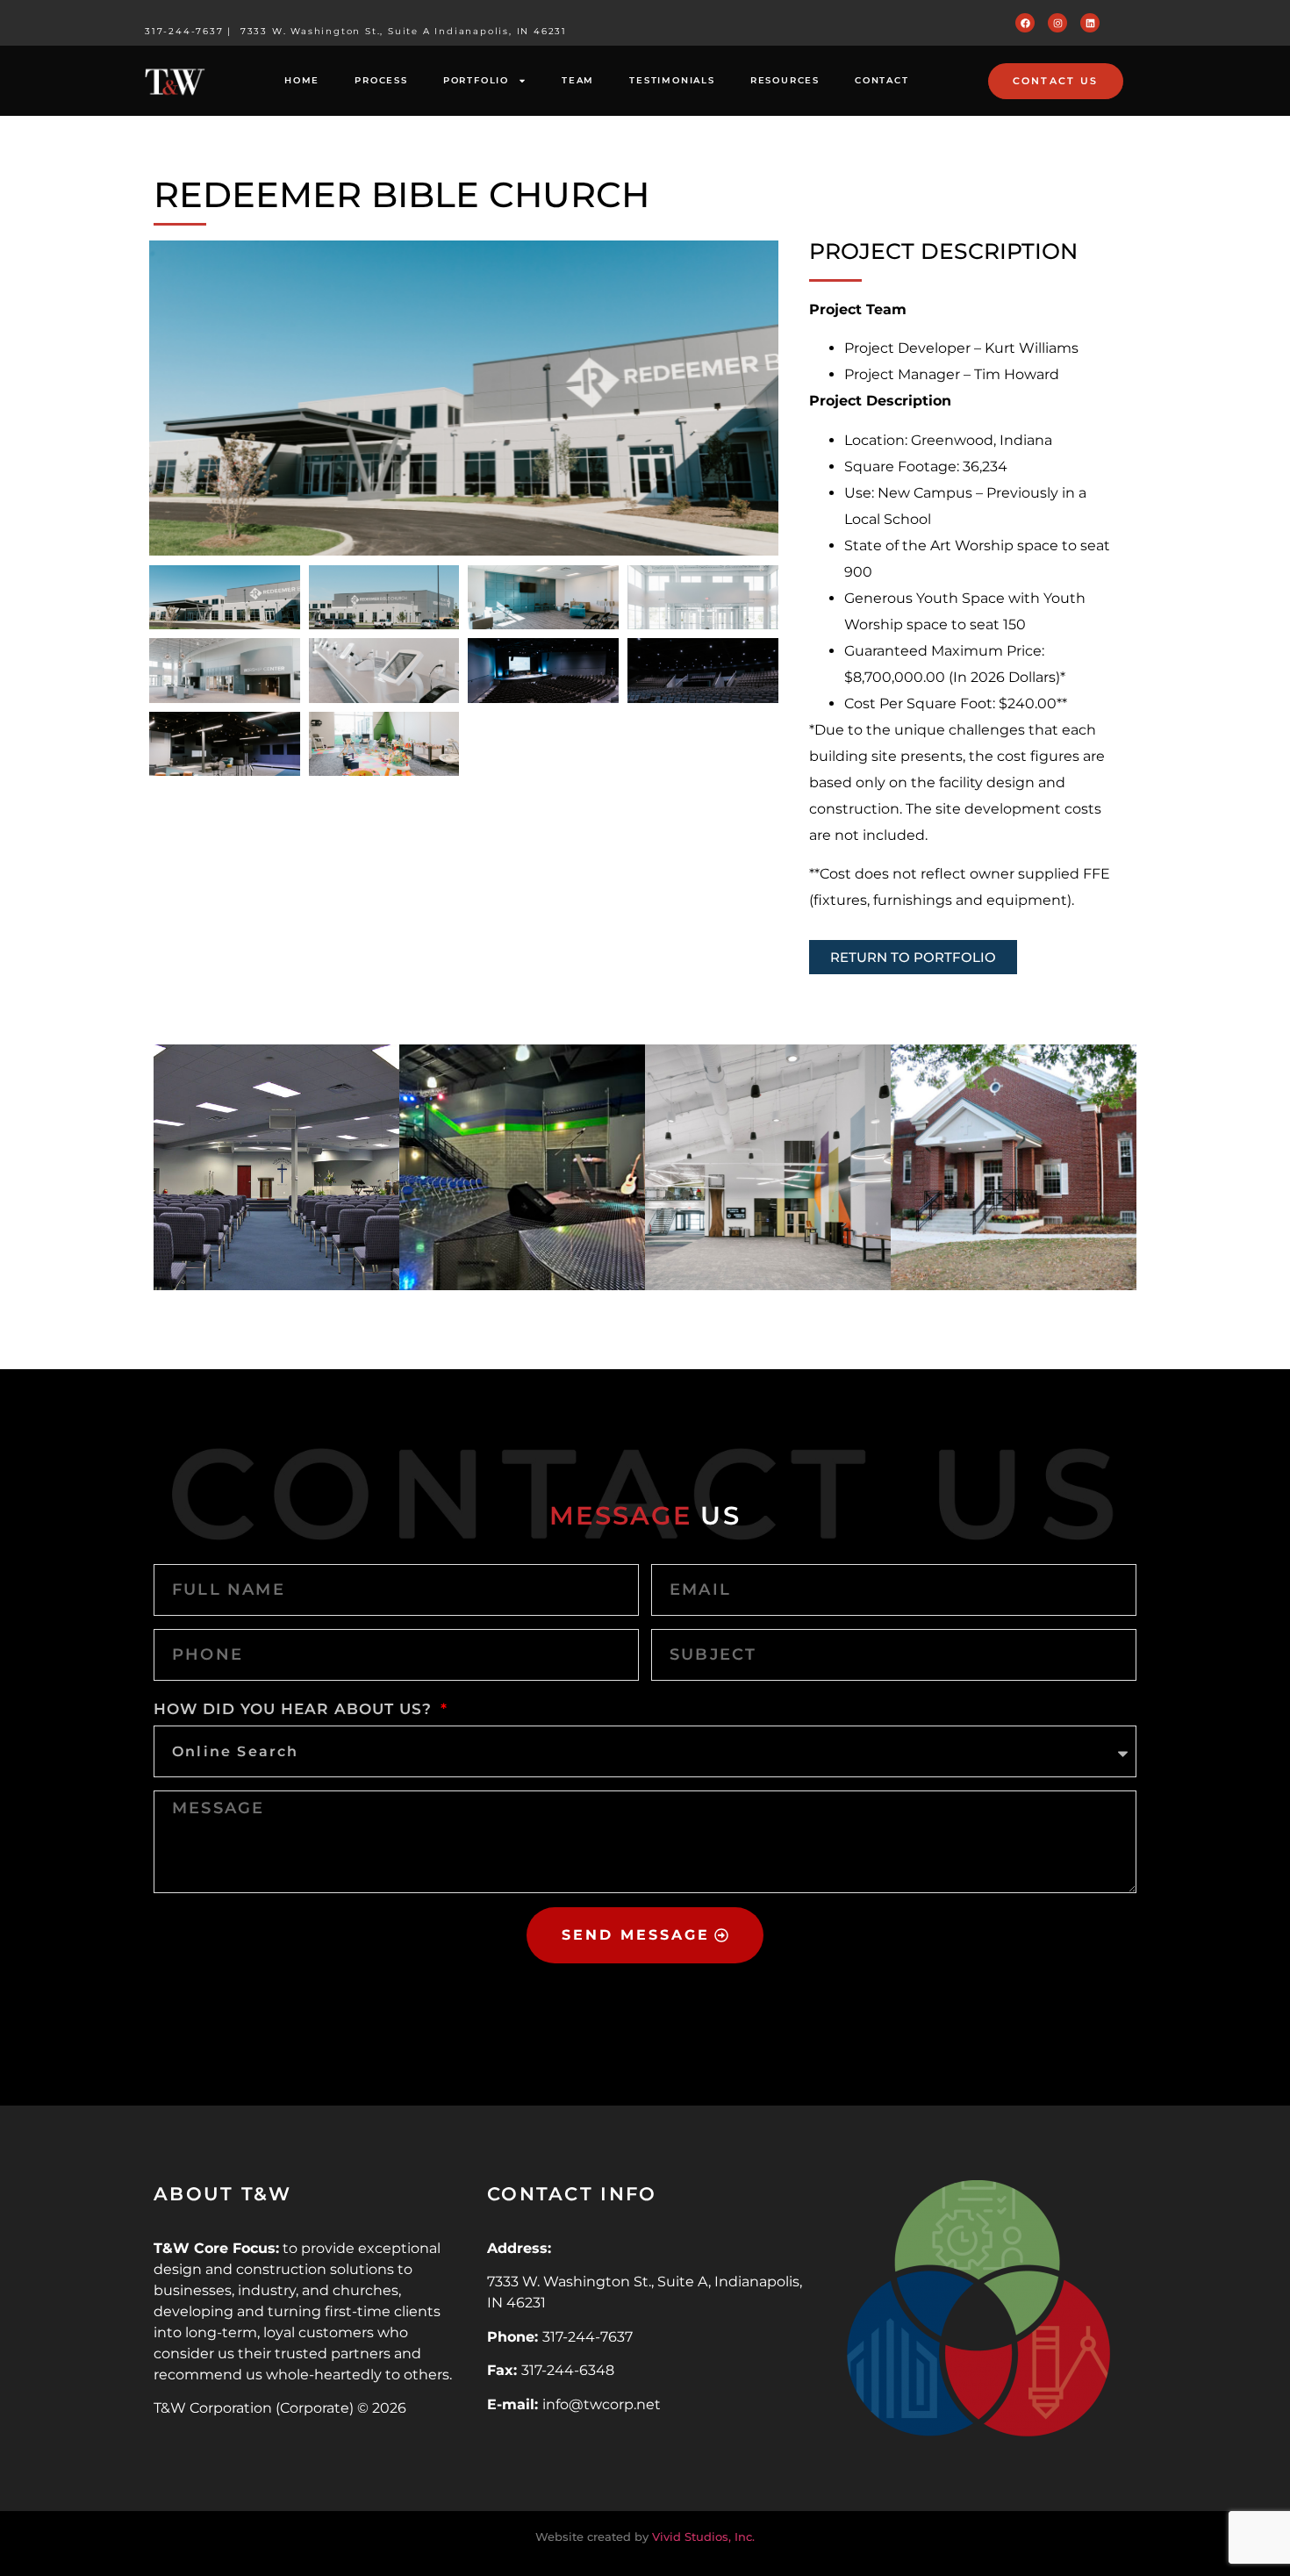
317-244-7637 (184, 31)
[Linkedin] (1090, 23)
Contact (882, 80)
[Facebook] (1025, 23)
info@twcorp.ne (598, 2404)
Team (578, 80)
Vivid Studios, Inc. (703, 2537)
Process (381, 80)
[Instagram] (1057, 23)
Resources (785, 80)
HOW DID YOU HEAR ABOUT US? (296, 1709)
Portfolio (476, 80)
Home (302, 80)
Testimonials (672, 80)
